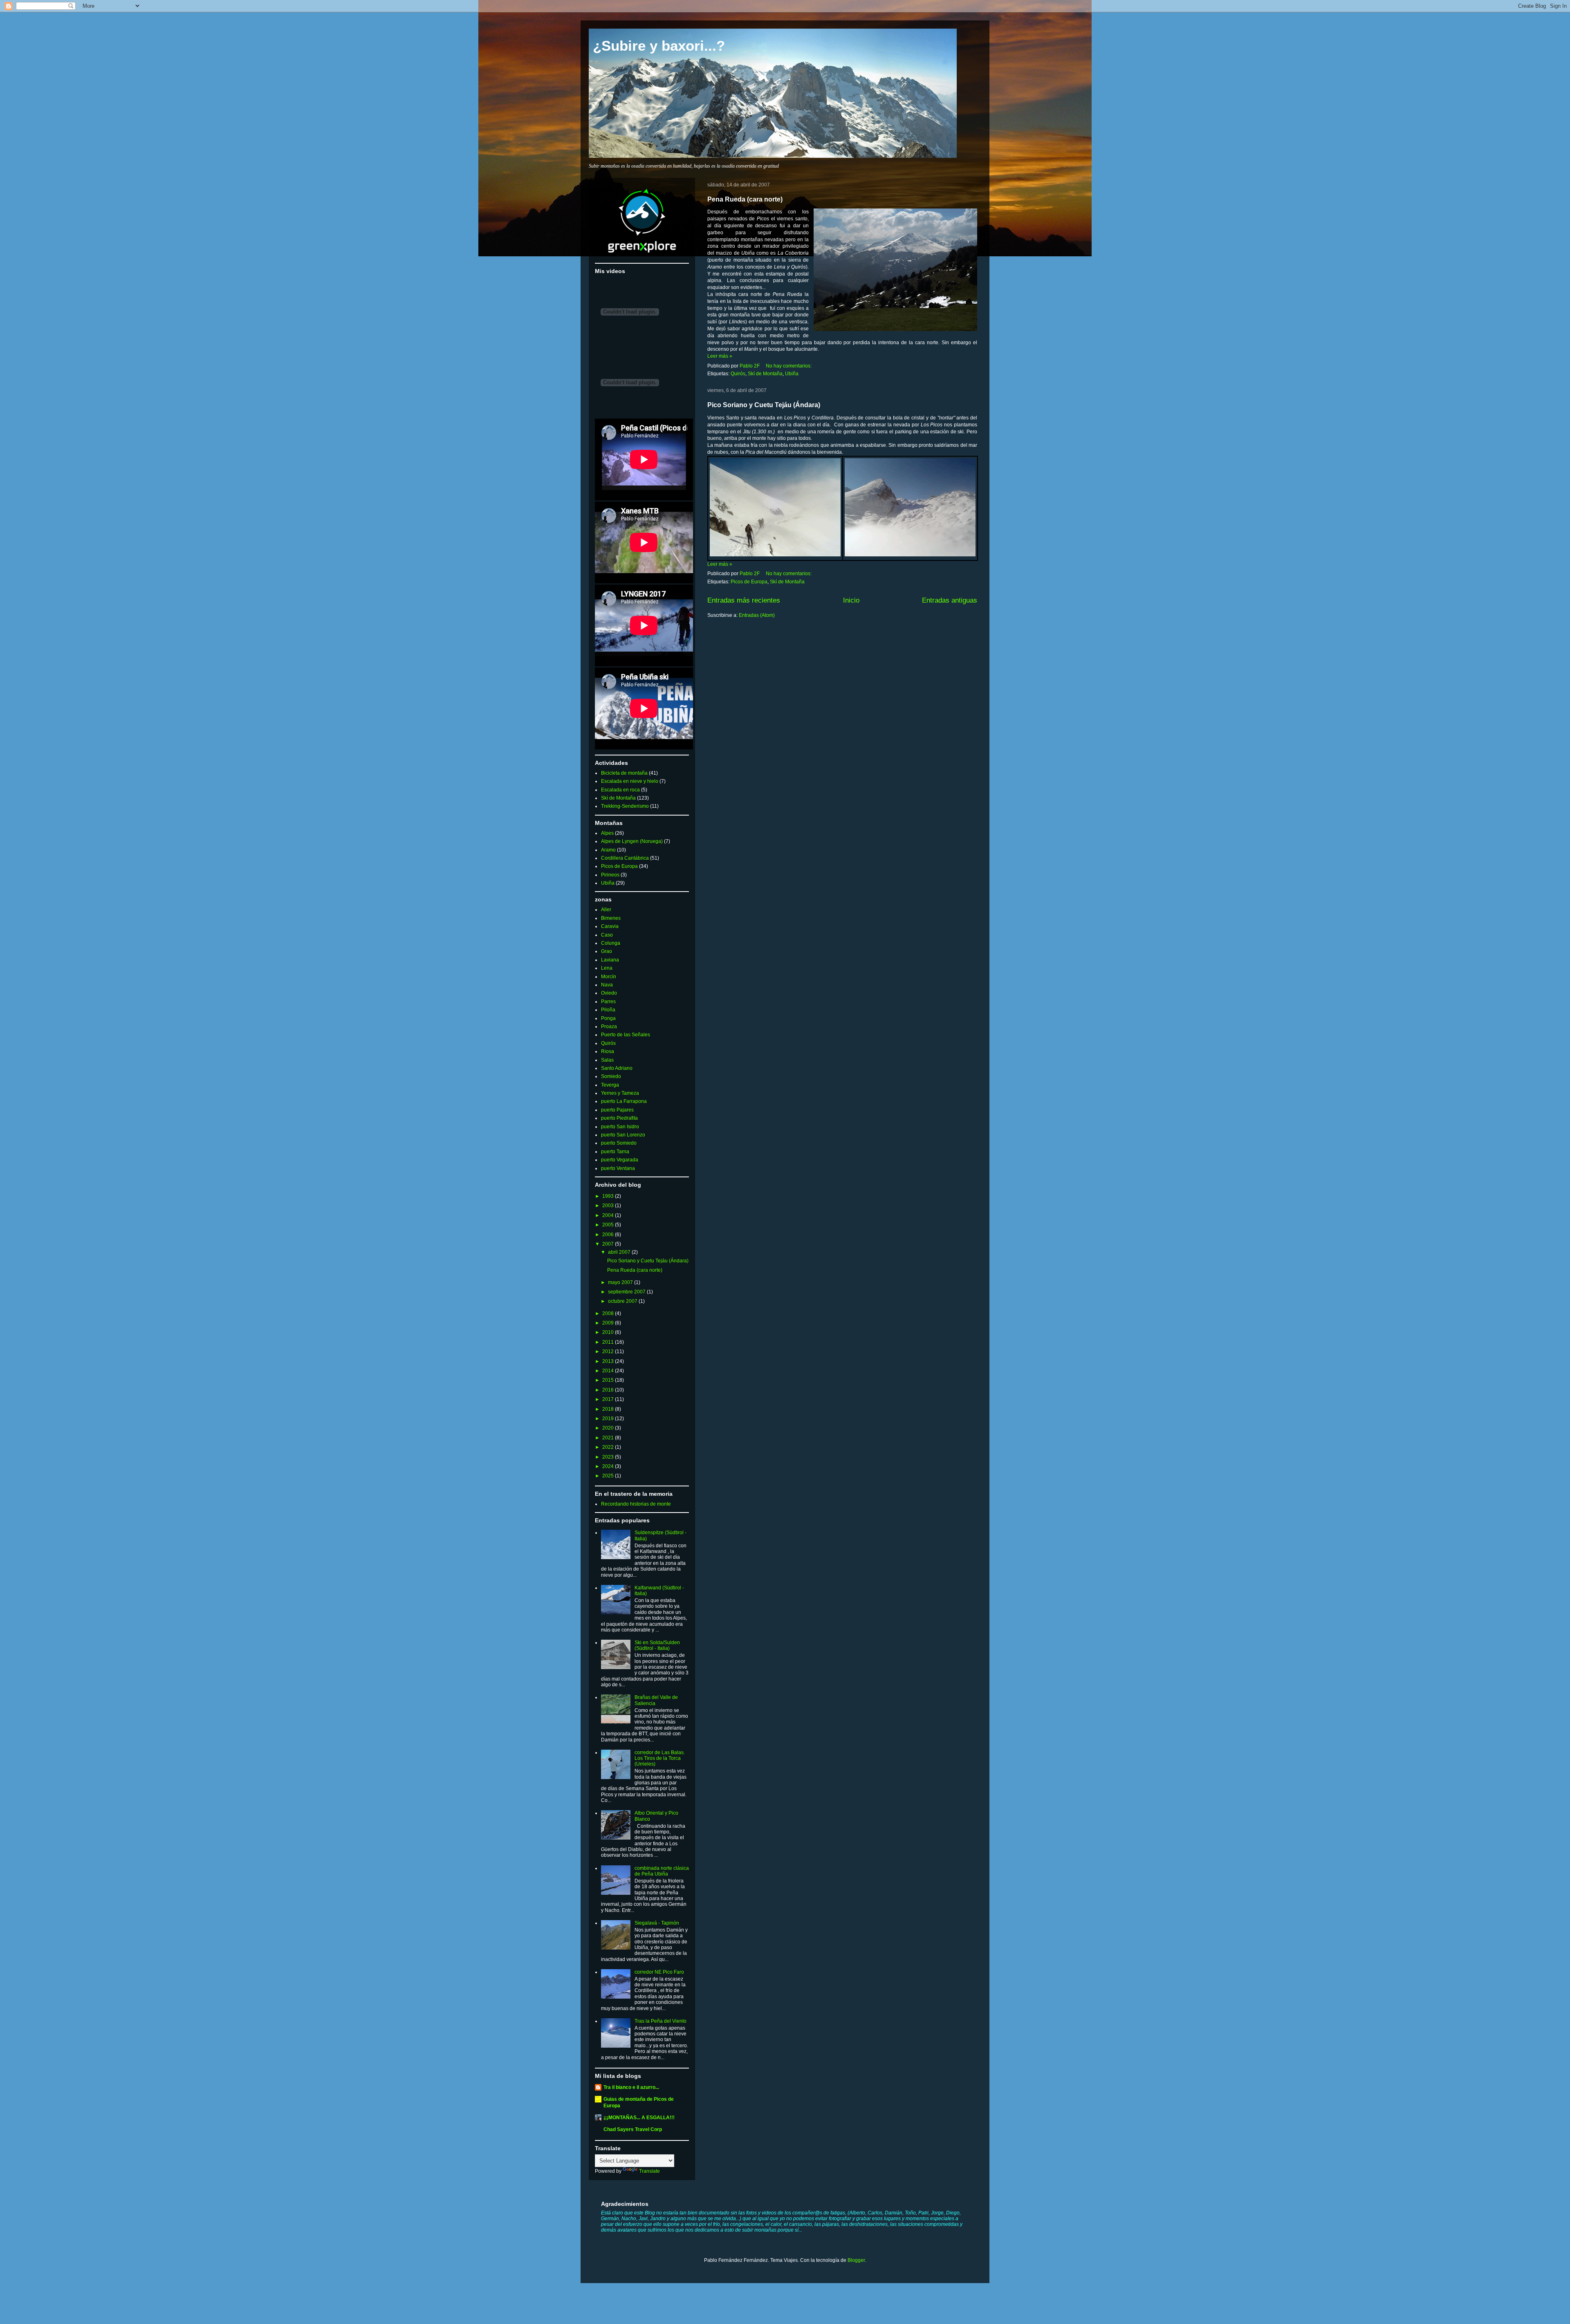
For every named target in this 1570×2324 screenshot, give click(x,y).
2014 (609, 1371)
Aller (606, 910)
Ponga (608, 1018)
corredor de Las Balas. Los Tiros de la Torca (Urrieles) (660, 1758)
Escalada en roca (620, 790)
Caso (607, 935)
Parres (608, 1002)
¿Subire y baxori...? (659, 46)
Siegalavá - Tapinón (657, 1923)
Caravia (610, 926)
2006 (609, 1235)
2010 (609, 1332)
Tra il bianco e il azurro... (631, 2087)
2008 (609, 1313)
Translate (649, 2171)
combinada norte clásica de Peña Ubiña (662, 1871)
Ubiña (792, 374)
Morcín (609, 977)
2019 (609, 1419)
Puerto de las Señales (626, 1035)
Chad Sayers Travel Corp (633, 2129)
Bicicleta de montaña (624, 773)
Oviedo (609, 993)
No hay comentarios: (789, 366)
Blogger (856, 2260)
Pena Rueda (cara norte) (745, 199)
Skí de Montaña (765, 374)
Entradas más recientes (744, 600)
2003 (609, 1206)
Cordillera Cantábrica (625, 858)
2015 (609, 1380)
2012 (609, 1351)
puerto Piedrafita (619, 1118)
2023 (609, 1457)
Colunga (611, 943)
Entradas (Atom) (757, 615)
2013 (609, 1361)
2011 (609, 1342)
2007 (609, 1244)
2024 (609, 1466)
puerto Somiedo (619, 1143)
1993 (609, 1196)
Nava (607, 985)
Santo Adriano (617, 1068)
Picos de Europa (749, 582)
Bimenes (611, 918)
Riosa (608, 1051)
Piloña (608, 1010)
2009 (609, 1323)
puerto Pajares (617, 1110)
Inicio (851, 600)
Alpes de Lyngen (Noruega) (632, 841)
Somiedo (611, 1076)
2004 (609, 1215)
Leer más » (720, 356)
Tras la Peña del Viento (661, 2021)
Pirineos (610, 875)
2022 (609, 1447)
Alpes (607, 833)
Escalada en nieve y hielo (630, 781)
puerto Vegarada (620, 1160)
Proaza (609, 1026)
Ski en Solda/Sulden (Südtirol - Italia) (657, 1645)
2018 (609, 1409)
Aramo (608, 850)
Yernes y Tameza (620, 1093)
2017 (609, 1399)
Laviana (610, 960)
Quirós (738, 374)
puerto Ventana (618, 1168)
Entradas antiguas (950, 600)
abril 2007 (620, 1252)
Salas (607, 1060)
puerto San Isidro (620, 1127)
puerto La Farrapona (624, 1101)
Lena (607, 968)
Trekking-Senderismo (625, 806)
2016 (609, 1390)
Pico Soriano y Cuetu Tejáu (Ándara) (764, 405)
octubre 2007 (623, 1301)
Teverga (610, 1085)
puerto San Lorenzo (623, 1135)
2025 (609, 1476)
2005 (609, 1225)
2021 (609, 1438)
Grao (607, 951)
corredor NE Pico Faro (659, 1972)
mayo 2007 (621, 1282)
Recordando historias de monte (636, 1504)
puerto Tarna (615, 1152)
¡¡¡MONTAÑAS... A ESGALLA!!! (639, 2118)
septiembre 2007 (627, 1292)
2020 (609, 1428)
